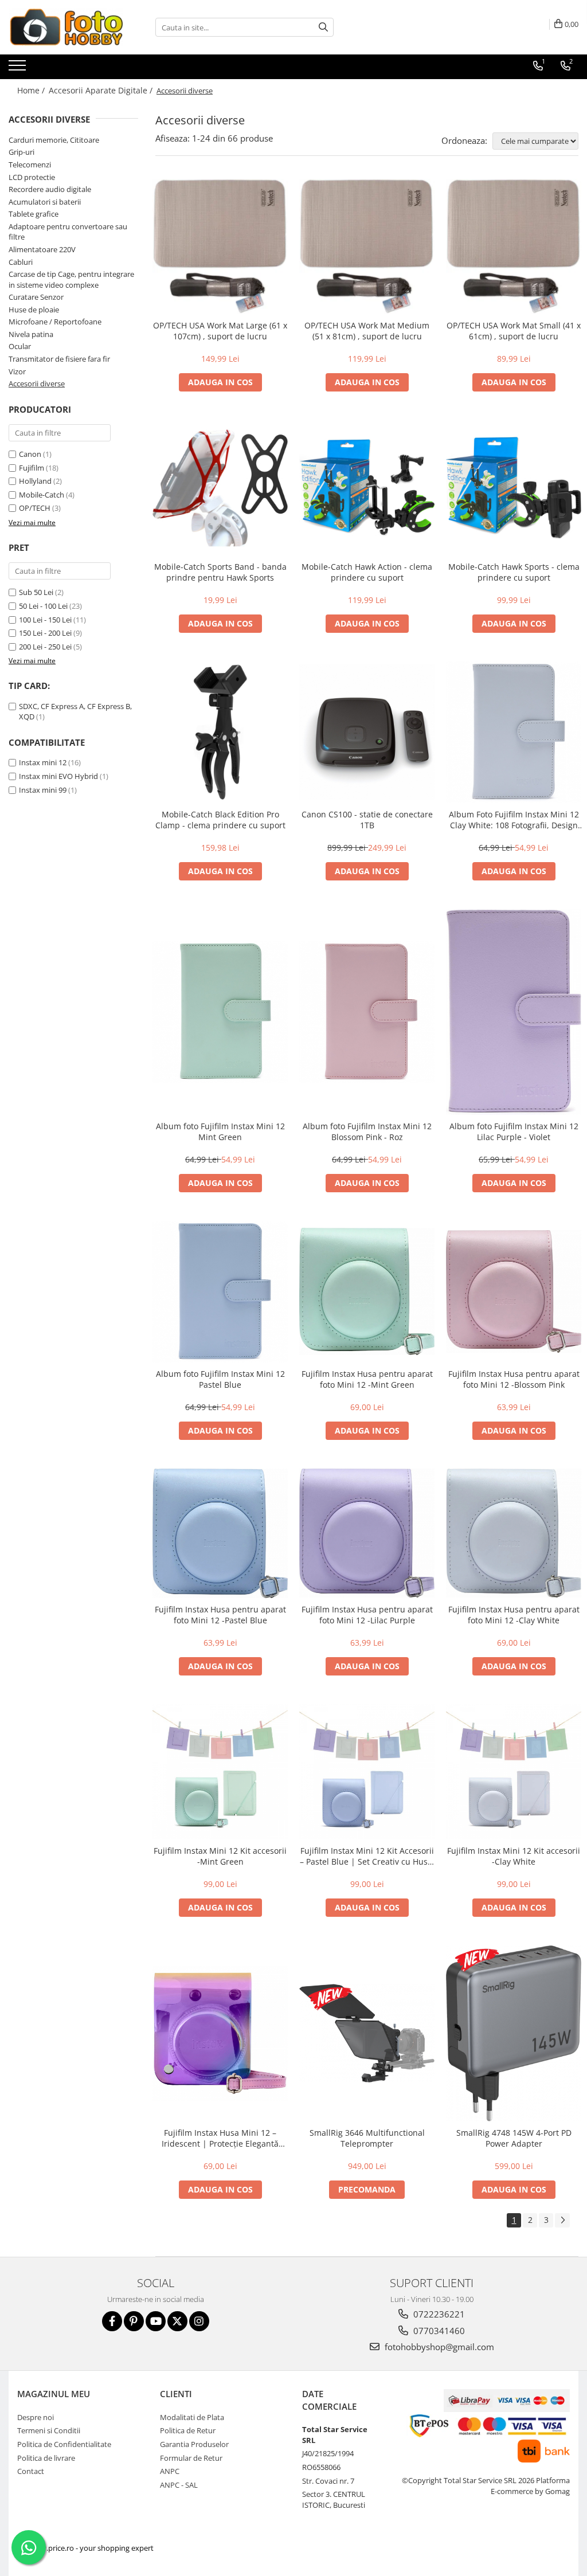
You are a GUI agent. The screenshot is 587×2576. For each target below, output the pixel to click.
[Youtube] (156, 2321)
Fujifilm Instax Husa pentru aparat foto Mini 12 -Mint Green (367, 1379)
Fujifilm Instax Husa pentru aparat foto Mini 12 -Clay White (514, 1615)
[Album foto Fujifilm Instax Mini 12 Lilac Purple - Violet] (514, 1012)
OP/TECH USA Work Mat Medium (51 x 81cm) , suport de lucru (367, 331)
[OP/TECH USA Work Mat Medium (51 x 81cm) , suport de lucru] (367, 246)
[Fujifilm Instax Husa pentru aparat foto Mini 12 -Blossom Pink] (514, 1291)
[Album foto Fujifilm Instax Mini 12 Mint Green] (220, 1012)
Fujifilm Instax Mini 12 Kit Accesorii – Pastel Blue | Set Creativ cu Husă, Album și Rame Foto (367, 1856)
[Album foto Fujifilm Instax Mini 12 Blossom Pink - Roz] (367, 1012)
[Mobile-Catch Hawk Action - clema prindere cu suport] (367, 488)
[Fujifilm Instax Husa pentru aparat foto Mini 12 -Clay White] (514, 1533)
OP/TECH (35, 508)
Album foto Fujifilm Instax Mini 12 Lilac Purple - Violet (514, 1132)
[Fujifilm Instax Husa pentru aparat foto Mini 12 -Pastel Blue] (220, 1533)
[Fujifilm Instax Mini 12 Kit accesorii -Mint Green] (220, 1772)
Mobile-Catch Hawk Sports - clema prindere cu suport (514, 572)
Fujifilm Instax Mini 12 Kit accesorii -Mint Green (220, 1856)
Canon (30, 454)
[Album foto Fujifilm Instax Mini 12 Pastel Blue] (220, 1292)
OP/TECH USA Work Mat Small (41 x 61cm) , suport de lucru (514, 331)
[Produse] (19, 69)
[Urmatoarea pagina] (562, 2220)
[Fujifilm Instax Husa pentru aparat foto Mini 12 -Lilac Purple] (367, 1533)
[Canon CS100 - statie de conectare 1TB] (367, 732)
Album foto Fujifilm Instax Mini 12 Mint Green (220, 1132)
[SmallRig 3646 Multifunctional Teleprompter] (367, 2033)
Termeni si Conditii (49, 2430)
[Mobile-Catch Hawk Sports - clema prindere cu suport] (514, 488)
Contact (31, 2471)
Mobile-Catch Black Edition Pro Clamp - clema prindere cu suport (220, 820)
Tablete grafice (34, 214)
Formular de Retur (191, 2458)
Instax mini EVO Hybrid (58, 776)
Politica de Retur (188, 2430)
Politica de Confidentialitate (64, 2444)
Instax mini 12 (43, 762)
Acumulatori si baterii (45, 202)
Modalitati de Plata (192, 2417)
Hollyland (35, 481)
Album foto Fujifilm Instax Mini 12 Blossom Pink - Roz (367, 1132)
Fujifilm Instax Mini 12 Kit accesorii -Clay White (514, 1856)
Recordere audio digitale (50, 189)
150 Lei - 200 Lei (45, 633)
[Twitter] (177, 2321)
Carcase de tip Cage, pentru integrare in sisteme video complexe (71, 279)
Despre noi (36, 2417)
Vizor (17, 371)
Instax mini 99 (43, 790)
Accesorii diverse (37, 383)
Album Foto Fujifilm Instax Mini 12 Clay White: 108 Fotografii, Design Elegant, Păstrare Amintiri (514, 820)
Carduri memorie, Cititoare (54, 140)
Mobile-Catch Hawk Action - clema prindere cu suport (367, 572)
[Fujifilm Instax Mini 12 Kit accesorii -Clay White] (514, 1772)
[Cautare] (323, 27)
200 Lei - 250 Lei (45, 647)
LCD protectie (32, 177)
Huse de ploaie (34, 310)
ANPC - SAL (179, 2485)
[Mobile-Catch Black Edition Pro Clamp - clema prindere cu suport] (220, 732)
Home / (32, 90)
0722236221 (438, 2314)
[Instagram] (199, 2321)
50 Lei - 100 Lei (43, 606)
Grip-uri (21, 152)
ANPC (170, 2471)
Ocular (20, 346)
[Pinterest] (134, 2321)
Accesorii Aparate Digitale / (102, 90)
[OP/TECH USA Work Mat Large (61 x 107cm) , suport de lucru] (220, 246)
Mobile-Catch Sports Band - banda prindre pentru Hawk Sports (220, 572)
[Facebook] (112, 2321)
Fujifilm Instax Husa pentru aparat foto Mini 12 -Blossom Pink (514, 1379)
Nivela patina (31, 334)
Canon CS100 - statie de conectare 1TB (367, 820)
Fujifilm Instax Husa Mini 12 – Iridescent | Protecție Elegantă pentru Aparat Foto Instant (220, 2138)
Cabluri (21, 262)
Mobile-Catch (42, 495)
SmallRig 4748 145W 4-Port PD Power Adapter (514, 2138)
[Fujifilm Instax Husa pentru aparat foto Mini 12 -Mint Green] (367, 1291)
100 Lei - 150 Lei (45, 620)
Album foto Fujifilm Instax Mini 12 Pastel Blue (220, 1379)
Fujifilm (32, 468)
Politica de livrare (46, 2458)
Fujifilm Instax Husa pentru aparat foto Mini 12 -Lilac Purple (367, 1615)
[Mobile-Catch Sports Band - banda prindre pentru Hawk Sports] (220, 488)
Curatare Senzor (36, 297)
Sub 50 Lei (36, 592)
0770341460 (438, 2331)
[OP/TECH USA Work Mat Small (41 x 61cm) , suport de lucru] (514, 246)
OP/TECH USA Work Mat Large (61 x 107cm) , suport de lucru (220, 331)
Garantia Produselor (194, 2444)
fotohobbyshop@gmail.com (438, 2347)
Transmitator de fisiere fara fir (59, 359)
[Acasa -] (66, 27)
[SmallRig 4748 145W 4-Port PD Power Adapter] (514, 2033)
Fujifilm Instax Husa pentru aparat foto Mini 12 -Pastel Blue (220, 1615)
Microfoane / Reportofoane (55, 322)
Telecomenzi (30, 165)
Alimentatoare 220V (42, 249)
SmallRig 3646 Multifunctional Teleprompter (367, 2138)
